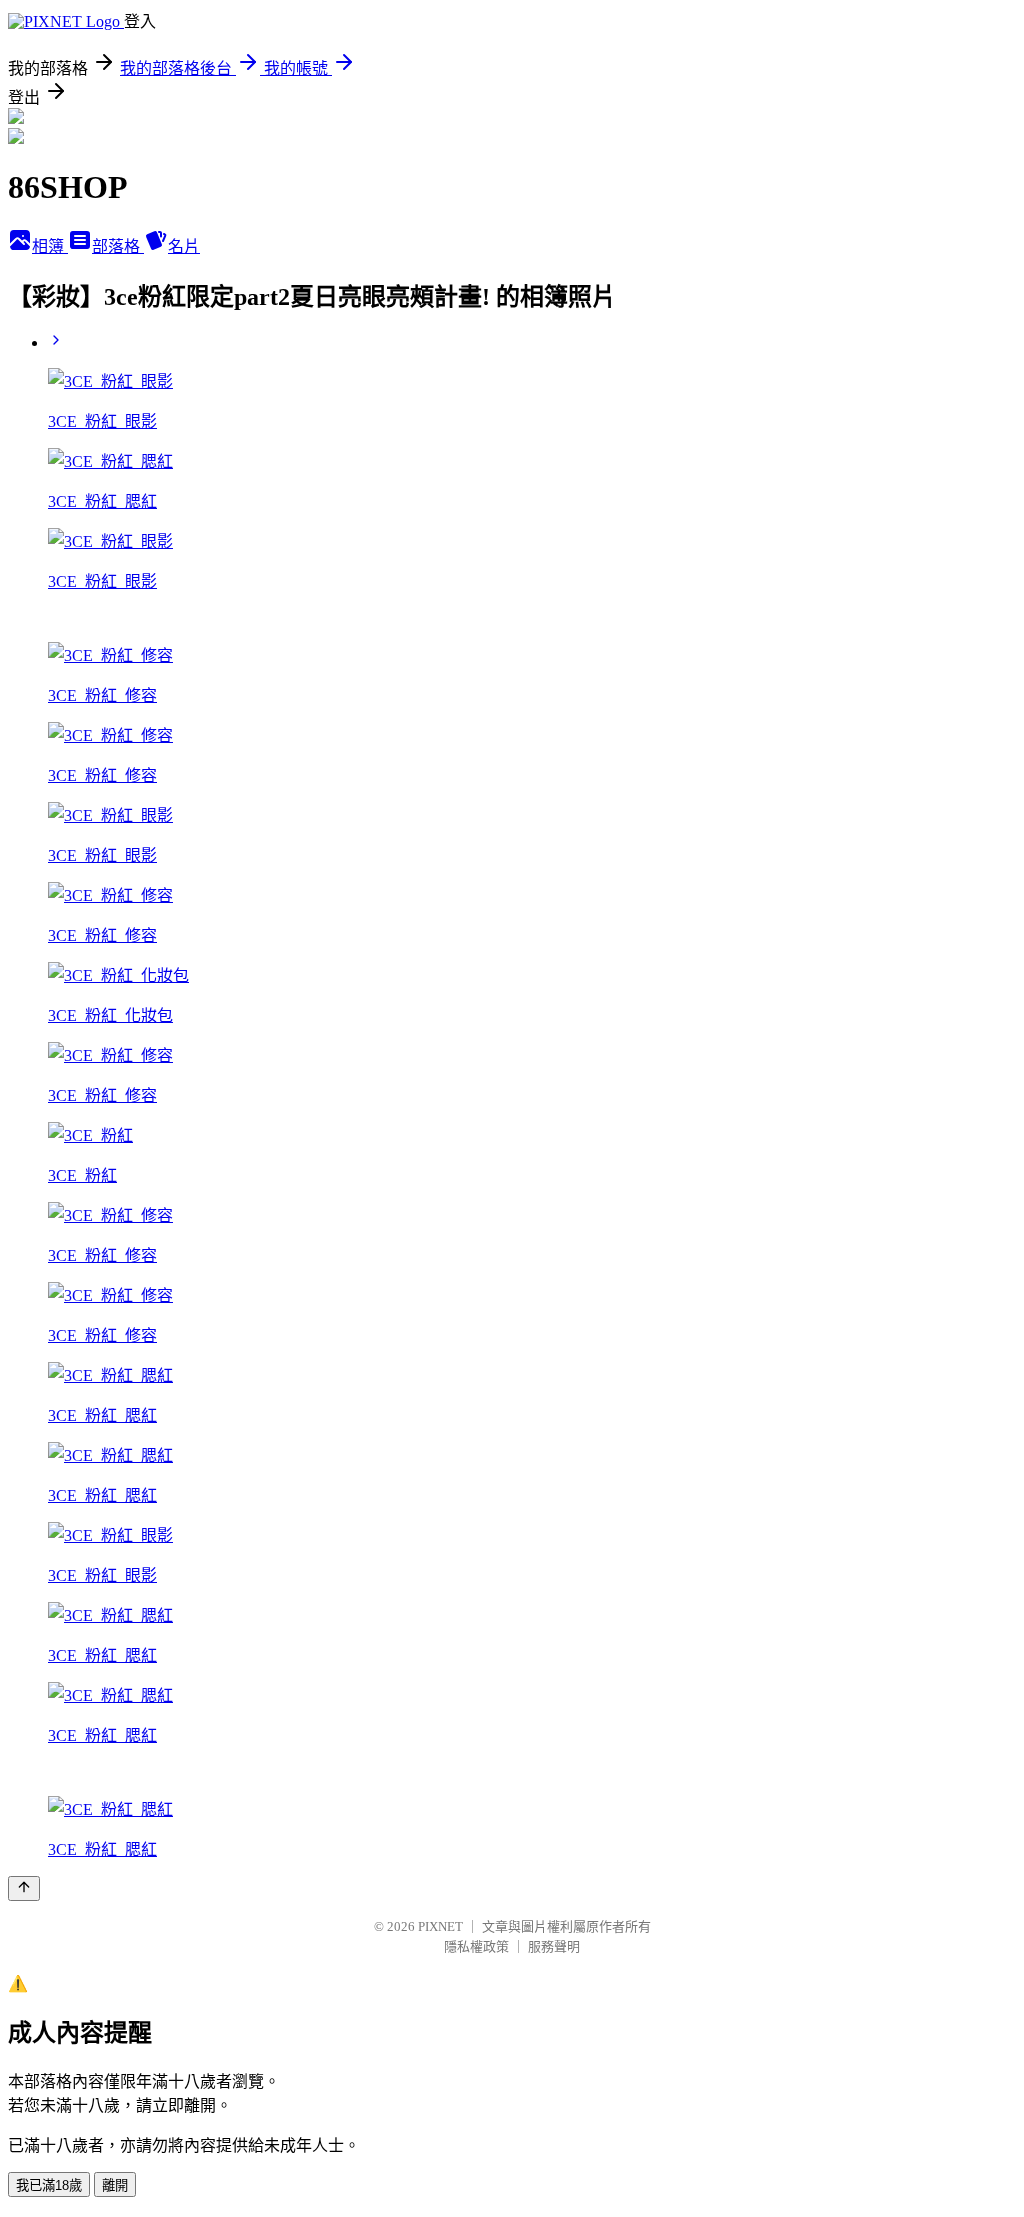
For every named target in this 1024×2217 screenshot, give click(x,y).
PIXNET (440, 1926)
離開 (115, 2185)
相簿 (50, 246)
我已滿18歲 (49, 2185)
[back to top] (24, 1888)
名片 (184, 246)
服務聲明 (554, 1946)
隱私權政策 (476, 1946)
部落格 (118, 246)
